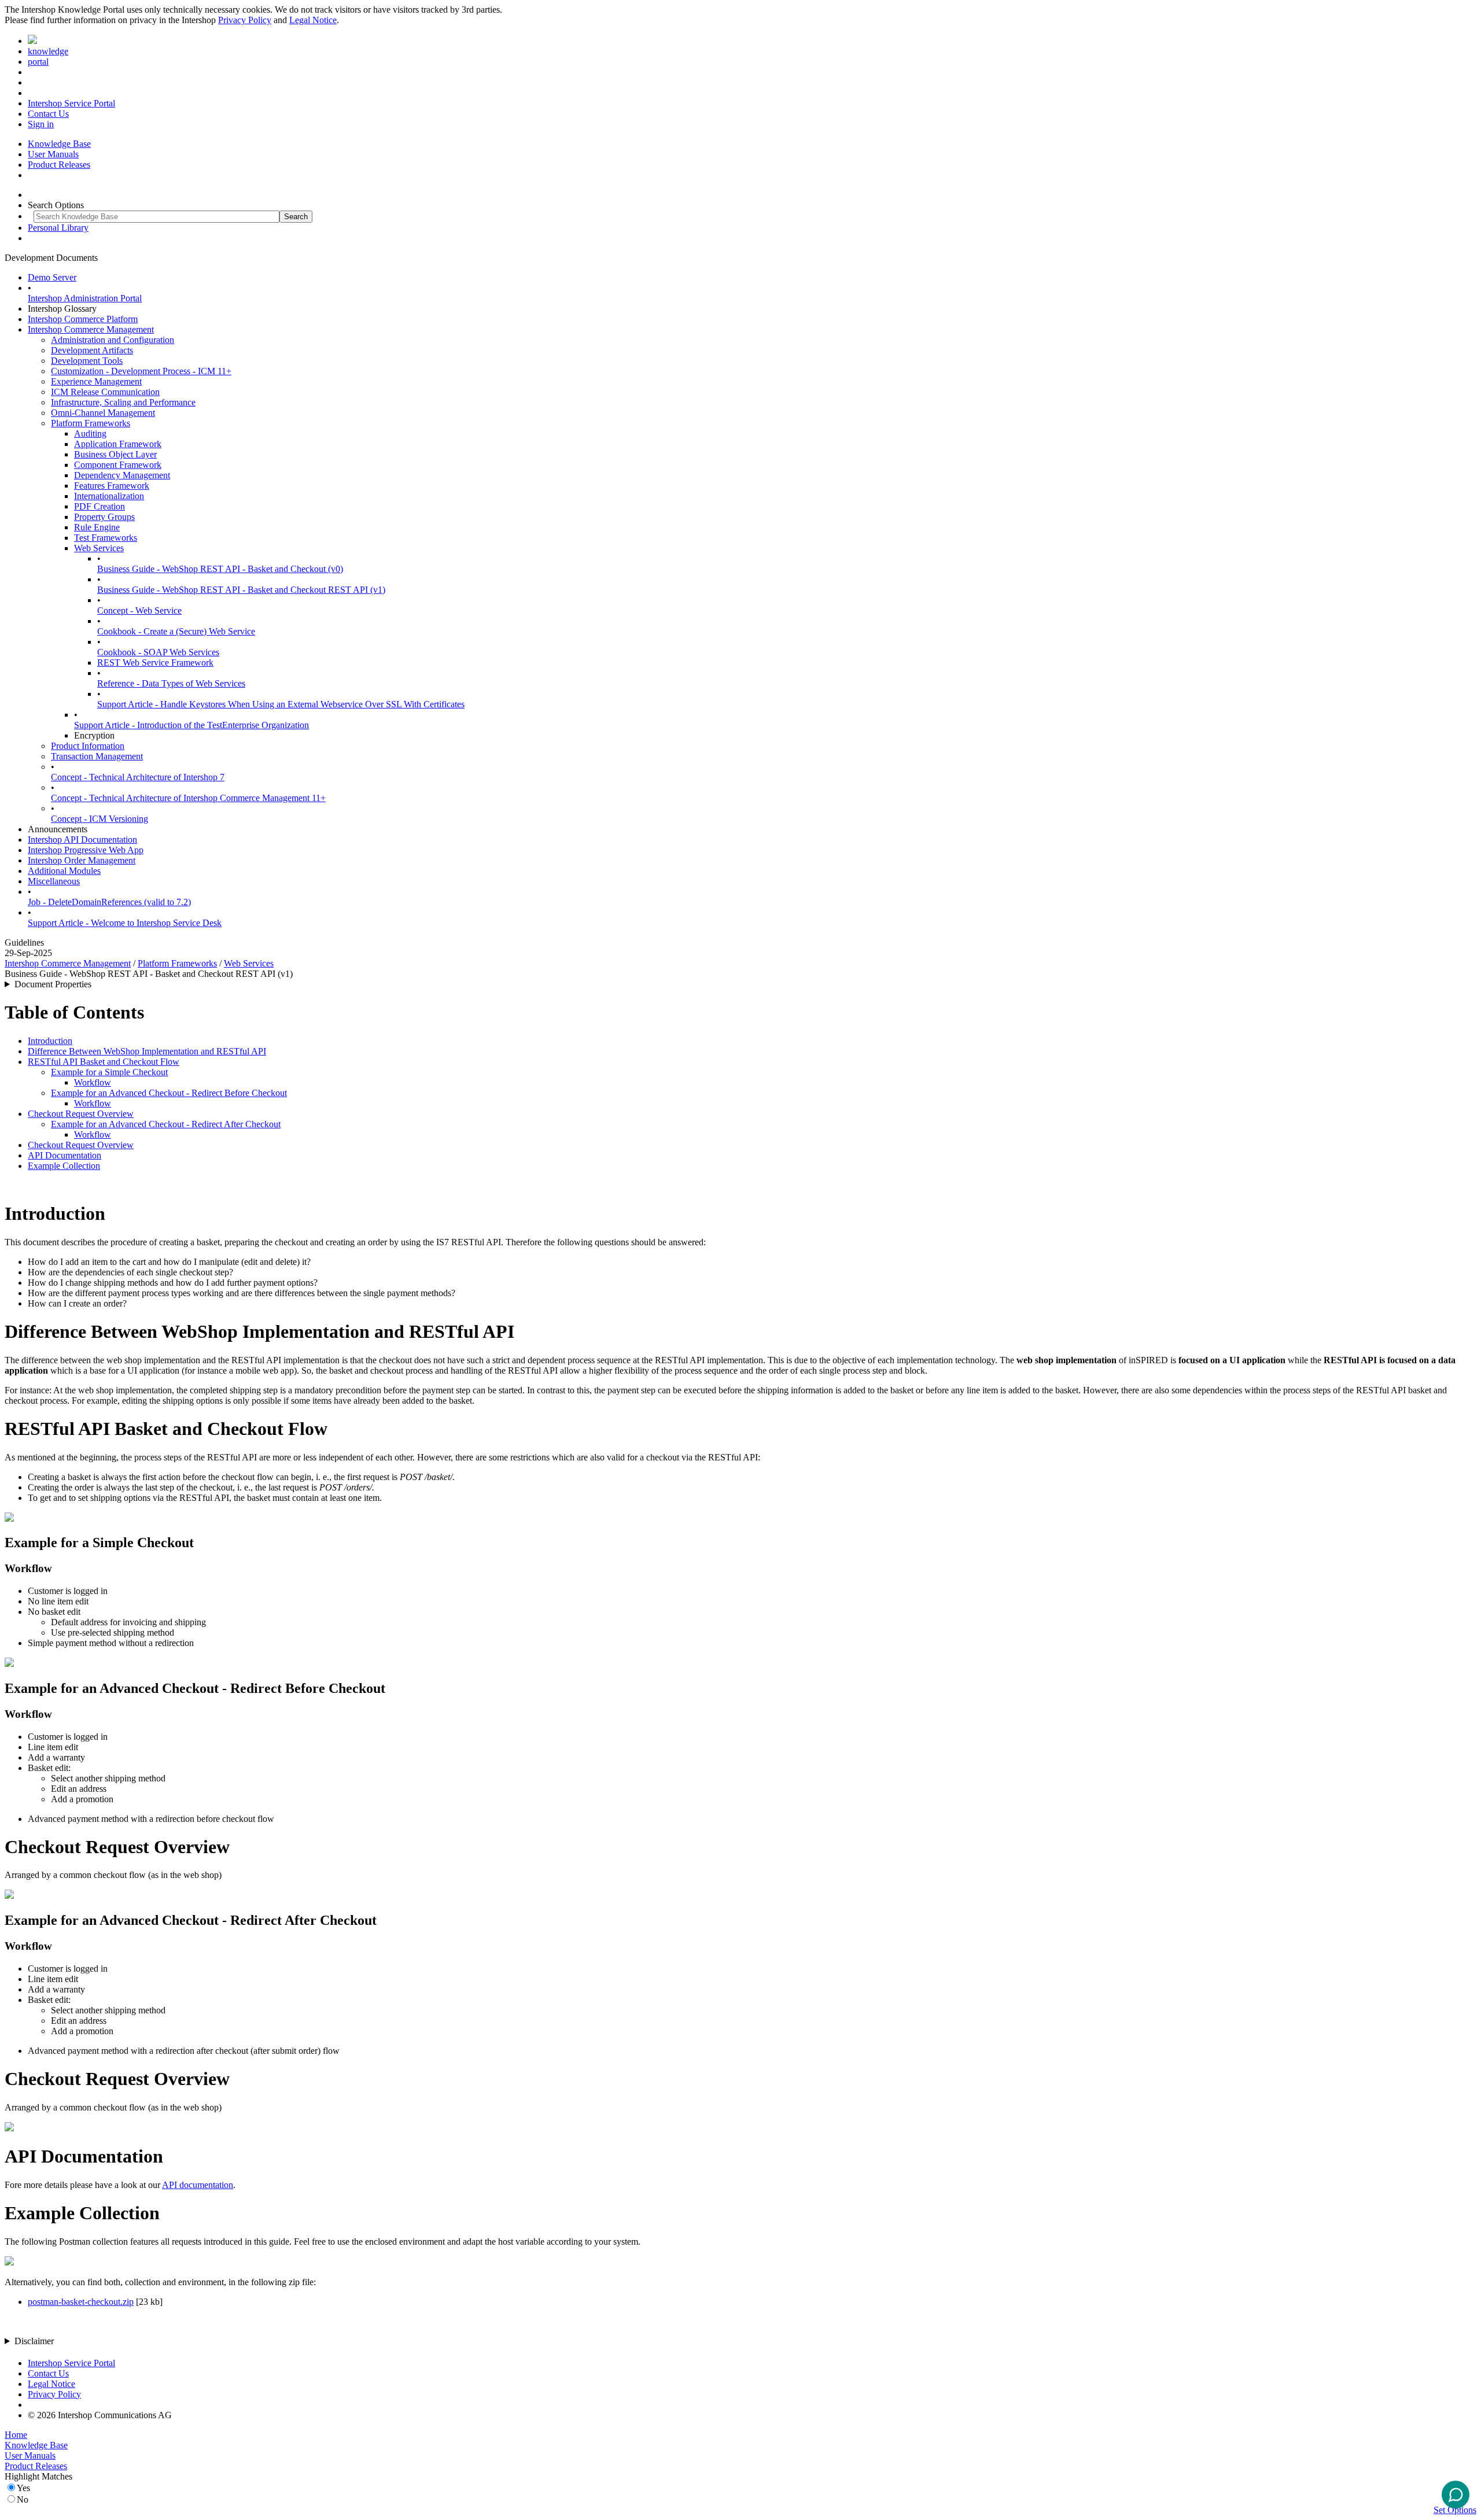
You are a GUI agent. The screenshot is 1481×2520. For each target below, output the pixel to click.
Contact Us (48, 114)
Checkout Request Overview (81, 1114)
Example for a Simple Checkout (109, 1072)
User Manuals (53, 154)
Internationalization (109, 496)
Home (16, 2435)
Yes (23, 2488)
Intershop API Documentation (82, 840)
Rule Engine (97, 527)
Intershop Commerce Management (91, 329)
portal (38, 62)
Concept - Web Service (139, 610)
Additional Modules (64, 871)
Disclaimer (34, 2341)
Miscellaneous (54, 881)
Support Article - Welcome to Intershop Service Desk (125, 923)
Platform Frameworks (91, 423)
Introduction (50, 1041)
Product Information (88, 746)
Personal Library (58, 228)
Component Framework (118, 465)
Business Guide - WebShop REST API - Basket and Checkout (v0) (220, 569)
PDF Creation (100, 506)
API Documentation (65, 1155)
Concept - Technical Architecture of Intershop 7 (138, 777)
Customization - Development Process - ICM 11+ (141, 371)
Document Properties (53, 984)
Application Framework (118, 444)
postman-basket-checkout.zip (81, 2302)
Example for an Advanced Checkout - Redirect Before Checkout (169, 1093)
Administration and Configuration (113, 340)
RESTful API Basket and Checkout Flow (104, 1062)
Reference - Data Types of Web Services (171, 683)
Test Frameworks (106, 538)
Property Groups (104, 517)
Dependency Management (122, 475)
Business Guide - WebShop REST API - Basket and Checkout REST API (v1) (241, 590)
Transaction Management (97, 756)
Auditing (90, 433)
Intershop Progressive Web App (86, 850)
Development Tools (87, 361)
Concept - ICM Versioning (100, 819)
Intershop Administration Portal (85, 298)
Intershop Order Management (82, 860)
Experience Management (96, 381)
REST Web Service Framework (155, 663)
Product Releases (59, 165)
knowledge (48, 51)
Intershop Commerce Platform (83, 319)
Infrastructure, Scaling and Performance (123, 402)
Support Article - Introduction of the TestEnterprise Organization (191, 725)
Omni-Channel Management (103, 413)
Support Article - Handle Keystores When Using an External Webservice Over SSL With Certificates (281, 704)
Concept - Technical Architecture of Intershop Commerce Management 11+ (188, 798)
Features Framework (112, 486)
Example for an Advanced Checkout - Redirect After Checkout (166, 1124)
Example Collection (64, 1166)
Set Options (1455, 2510)
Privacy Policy (245, 20)
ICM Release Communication (105, 392)
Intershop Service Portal (71, 103)
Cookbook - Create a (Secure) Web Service (176, 631)
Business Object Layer (115, 454)
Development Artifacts (92, 350)
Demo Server (52, 277)
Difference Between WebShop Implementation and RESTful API (147, 1051)
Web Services (99, 548)
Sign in (41, 124)
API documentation (198, 2185)
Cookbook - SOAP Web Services (158, 652)
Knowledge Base (59, 144)
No (23, 2499)
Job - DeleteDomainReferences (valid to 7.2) (109, 902)
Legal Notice (313, 20)
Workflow (93, 1082)
